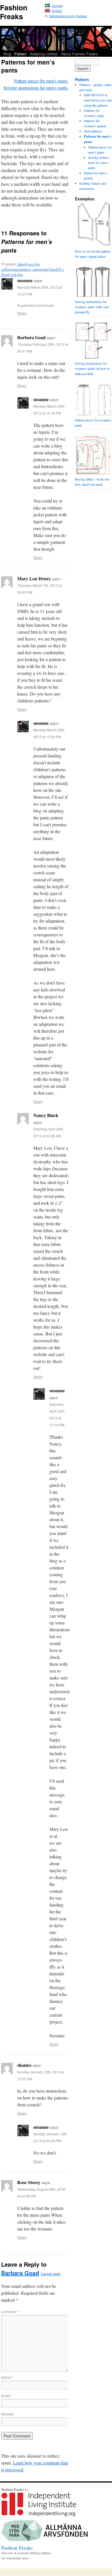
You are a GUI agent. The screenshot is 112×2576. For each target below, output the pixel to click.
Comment (10, 2312)
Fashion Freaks (14, 12)
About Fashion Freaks (80, 54)
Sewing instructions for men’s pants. (36, 88)
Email (7, 2396)
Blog (7, 54)
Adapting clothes (44, 54)
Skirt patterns (93, 131)
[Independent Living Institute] (39, 2515)
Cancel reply (51, 2274)
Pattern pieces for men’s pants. (41, 81)
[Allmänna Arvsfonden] (45, 2540)
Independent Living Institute (68, 16)
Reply (22, 313)
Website (7, 2414)
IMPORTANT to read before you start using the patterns (98, 100)
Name (7, 2377)
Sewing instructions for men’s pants (99, 163)
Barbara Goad (20, 2273)
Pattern (20, 54)
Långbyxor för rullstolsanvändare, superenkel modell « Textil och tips (33, 269)
